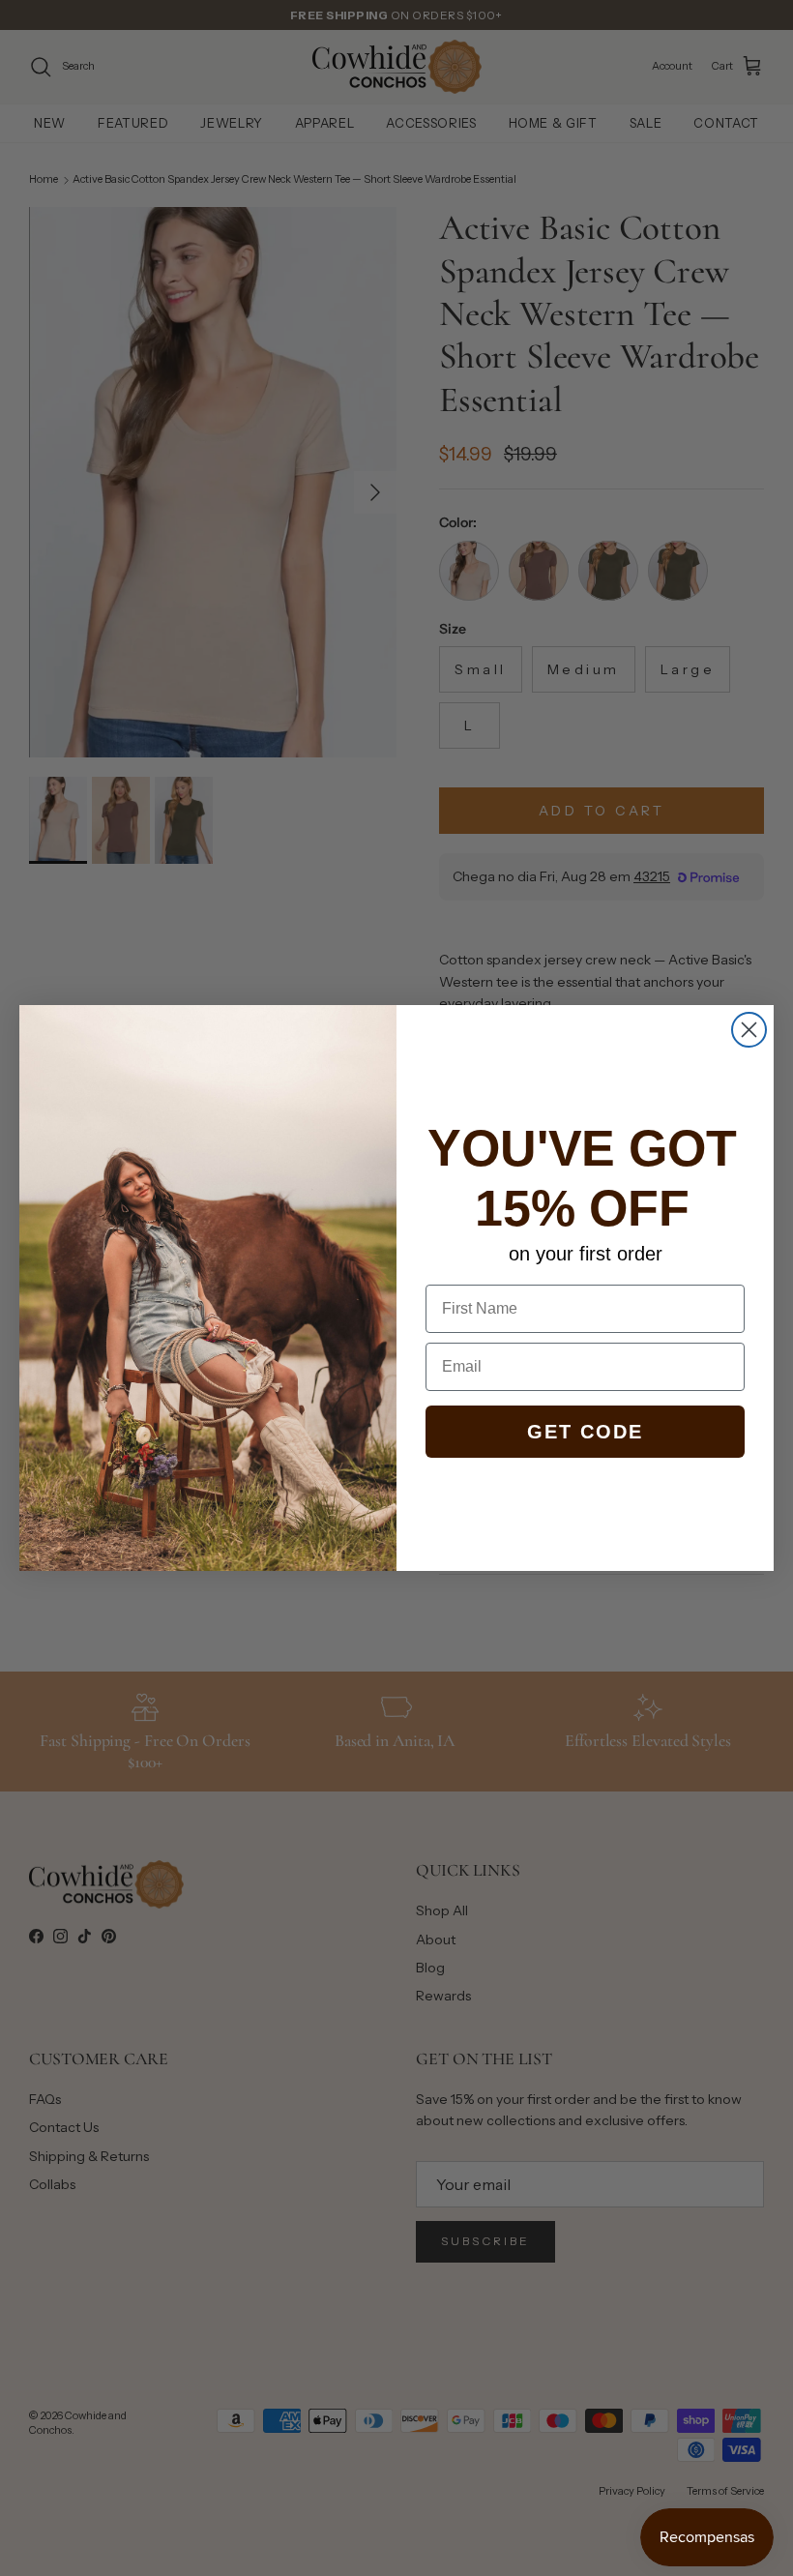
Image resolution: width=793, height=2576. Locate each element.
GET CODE (585, 1432)
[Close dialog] (749, 1030)
